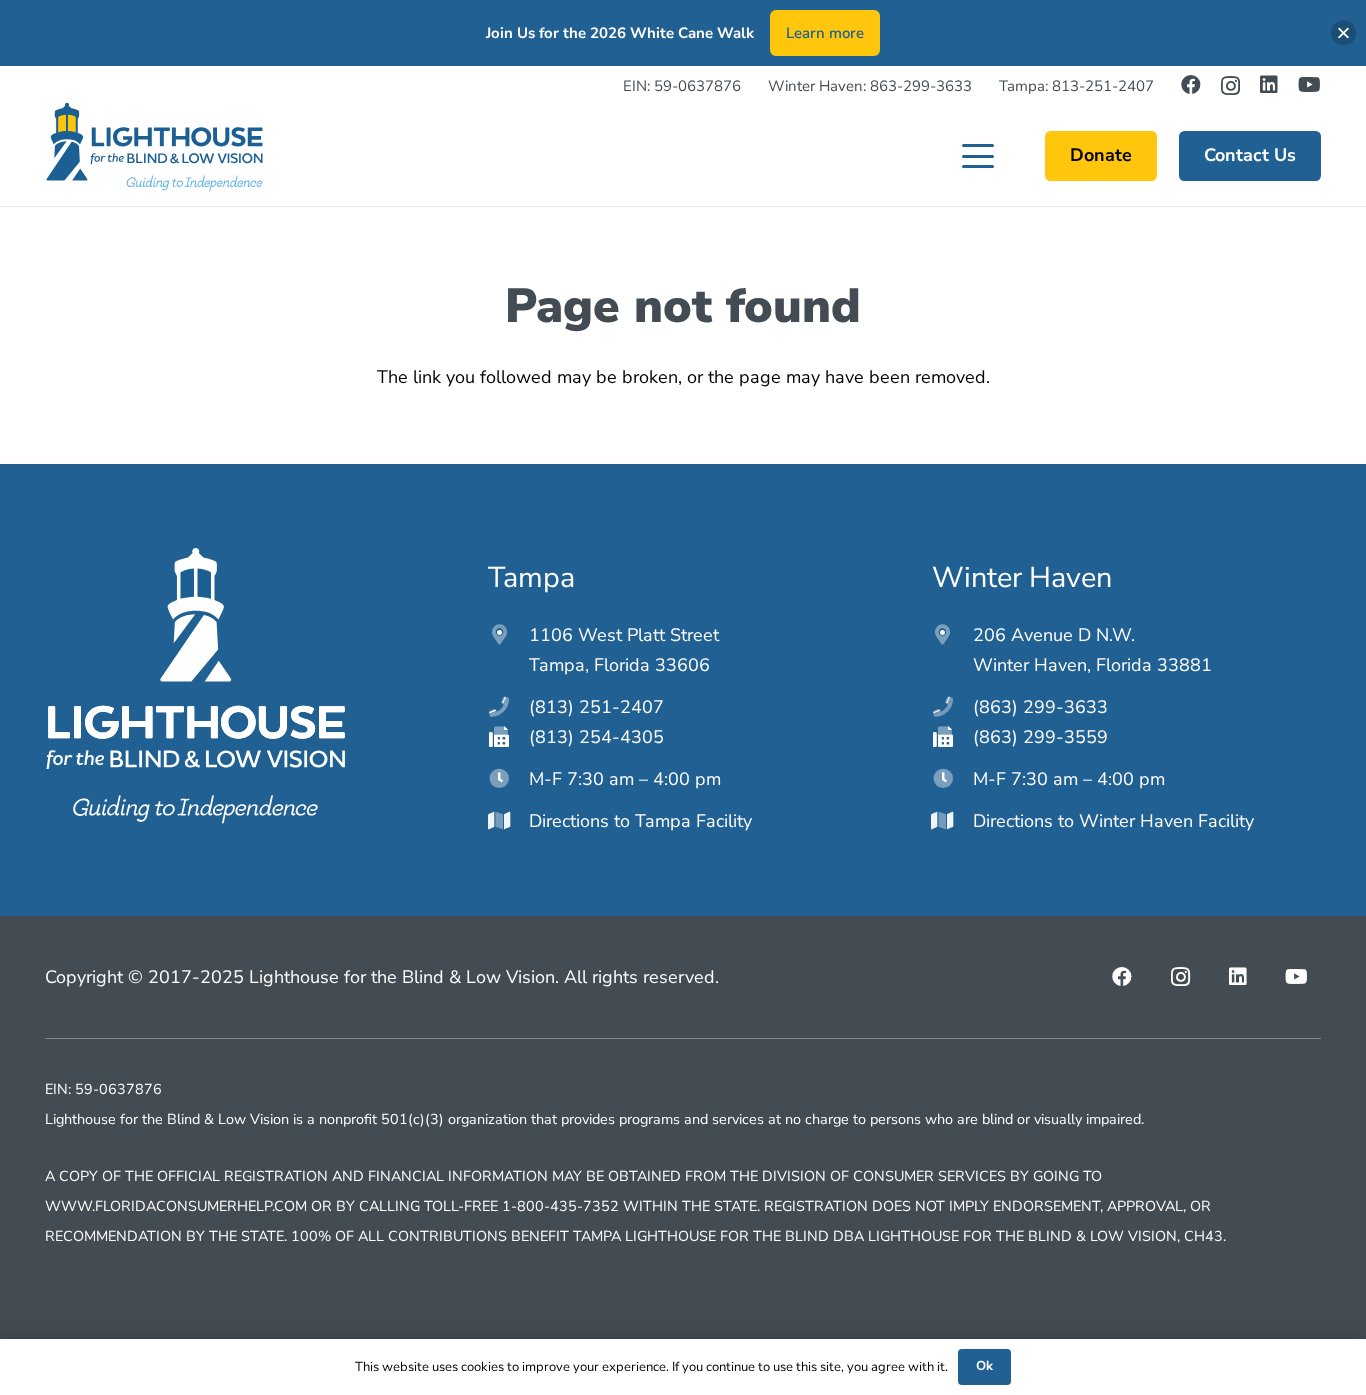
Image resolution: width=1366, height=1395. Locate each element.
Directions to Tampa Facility (640, 821)
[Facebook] (1191, 85)
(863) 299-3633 (1040, 707)
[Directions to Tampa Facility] (508, 821)
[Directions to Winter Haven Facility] (952, 821)
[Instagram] (1230, 86)
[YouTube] (1309, 85)
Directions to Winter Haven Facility (1113, 821)
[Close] (1343, 33)
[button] (978, 156)
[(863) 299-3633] (952, 707)
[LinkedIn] (1269, 85)
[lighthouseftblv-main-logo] (154, 147)
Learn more (825, 33)
